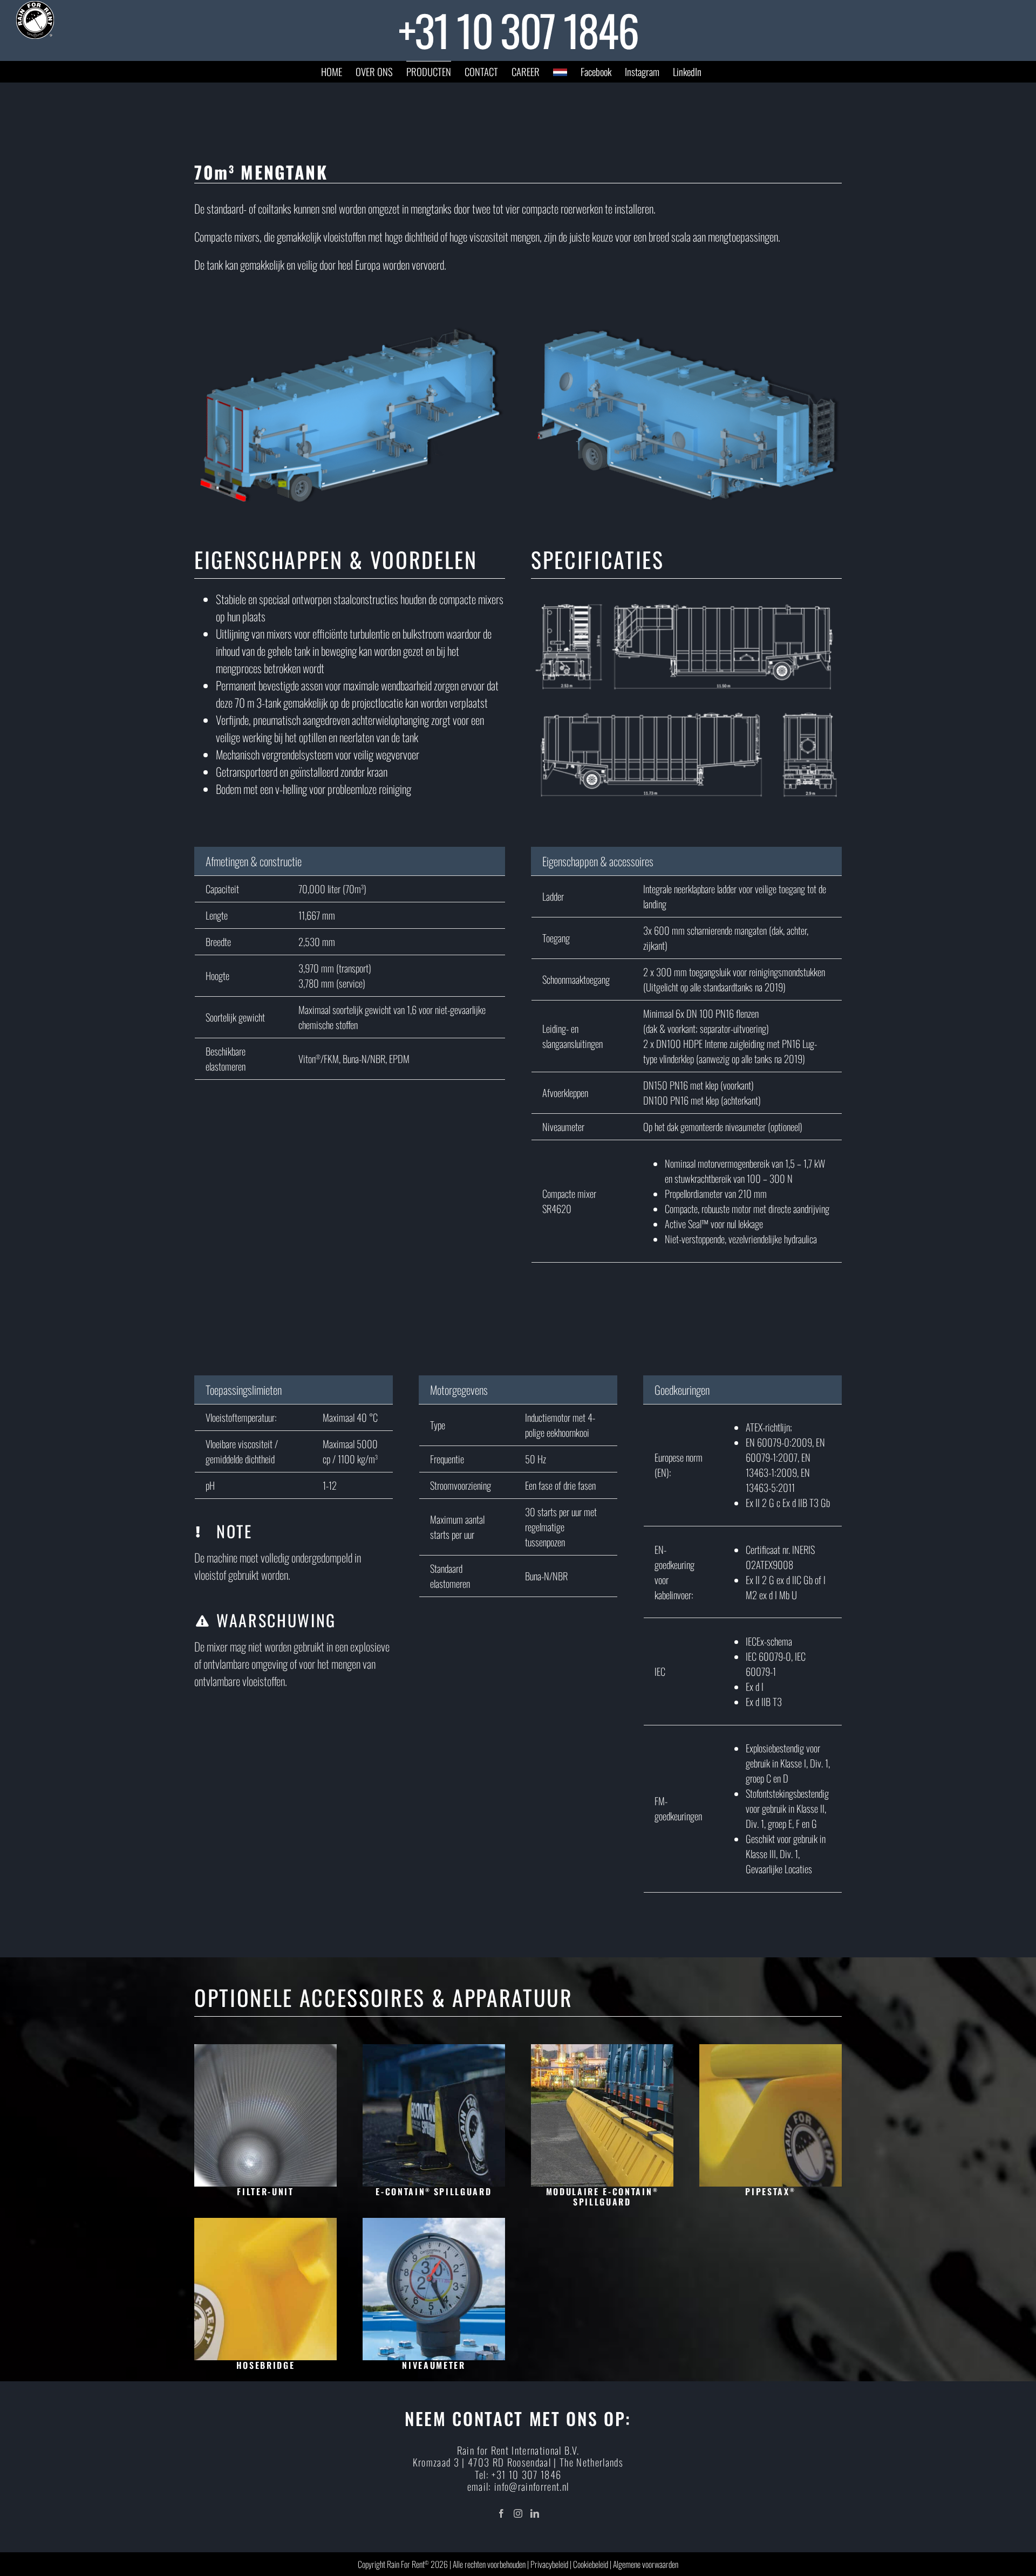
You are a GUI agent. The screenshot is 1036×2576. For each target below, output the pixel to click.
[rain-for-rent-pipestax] (771, 2050)
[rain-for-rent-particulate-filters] (265, 2050)
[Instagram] (518, 2513)
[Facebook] (501, 2513)
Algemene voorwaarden (646, 2564)
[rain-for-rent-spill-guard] (434, 2050)
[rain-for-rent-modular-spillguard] (602, 2050)
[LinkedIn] (535, 2513)
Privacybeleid (549, 2564)
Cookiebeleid (591, 2564)
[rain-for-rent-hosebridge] (265, 2224)
